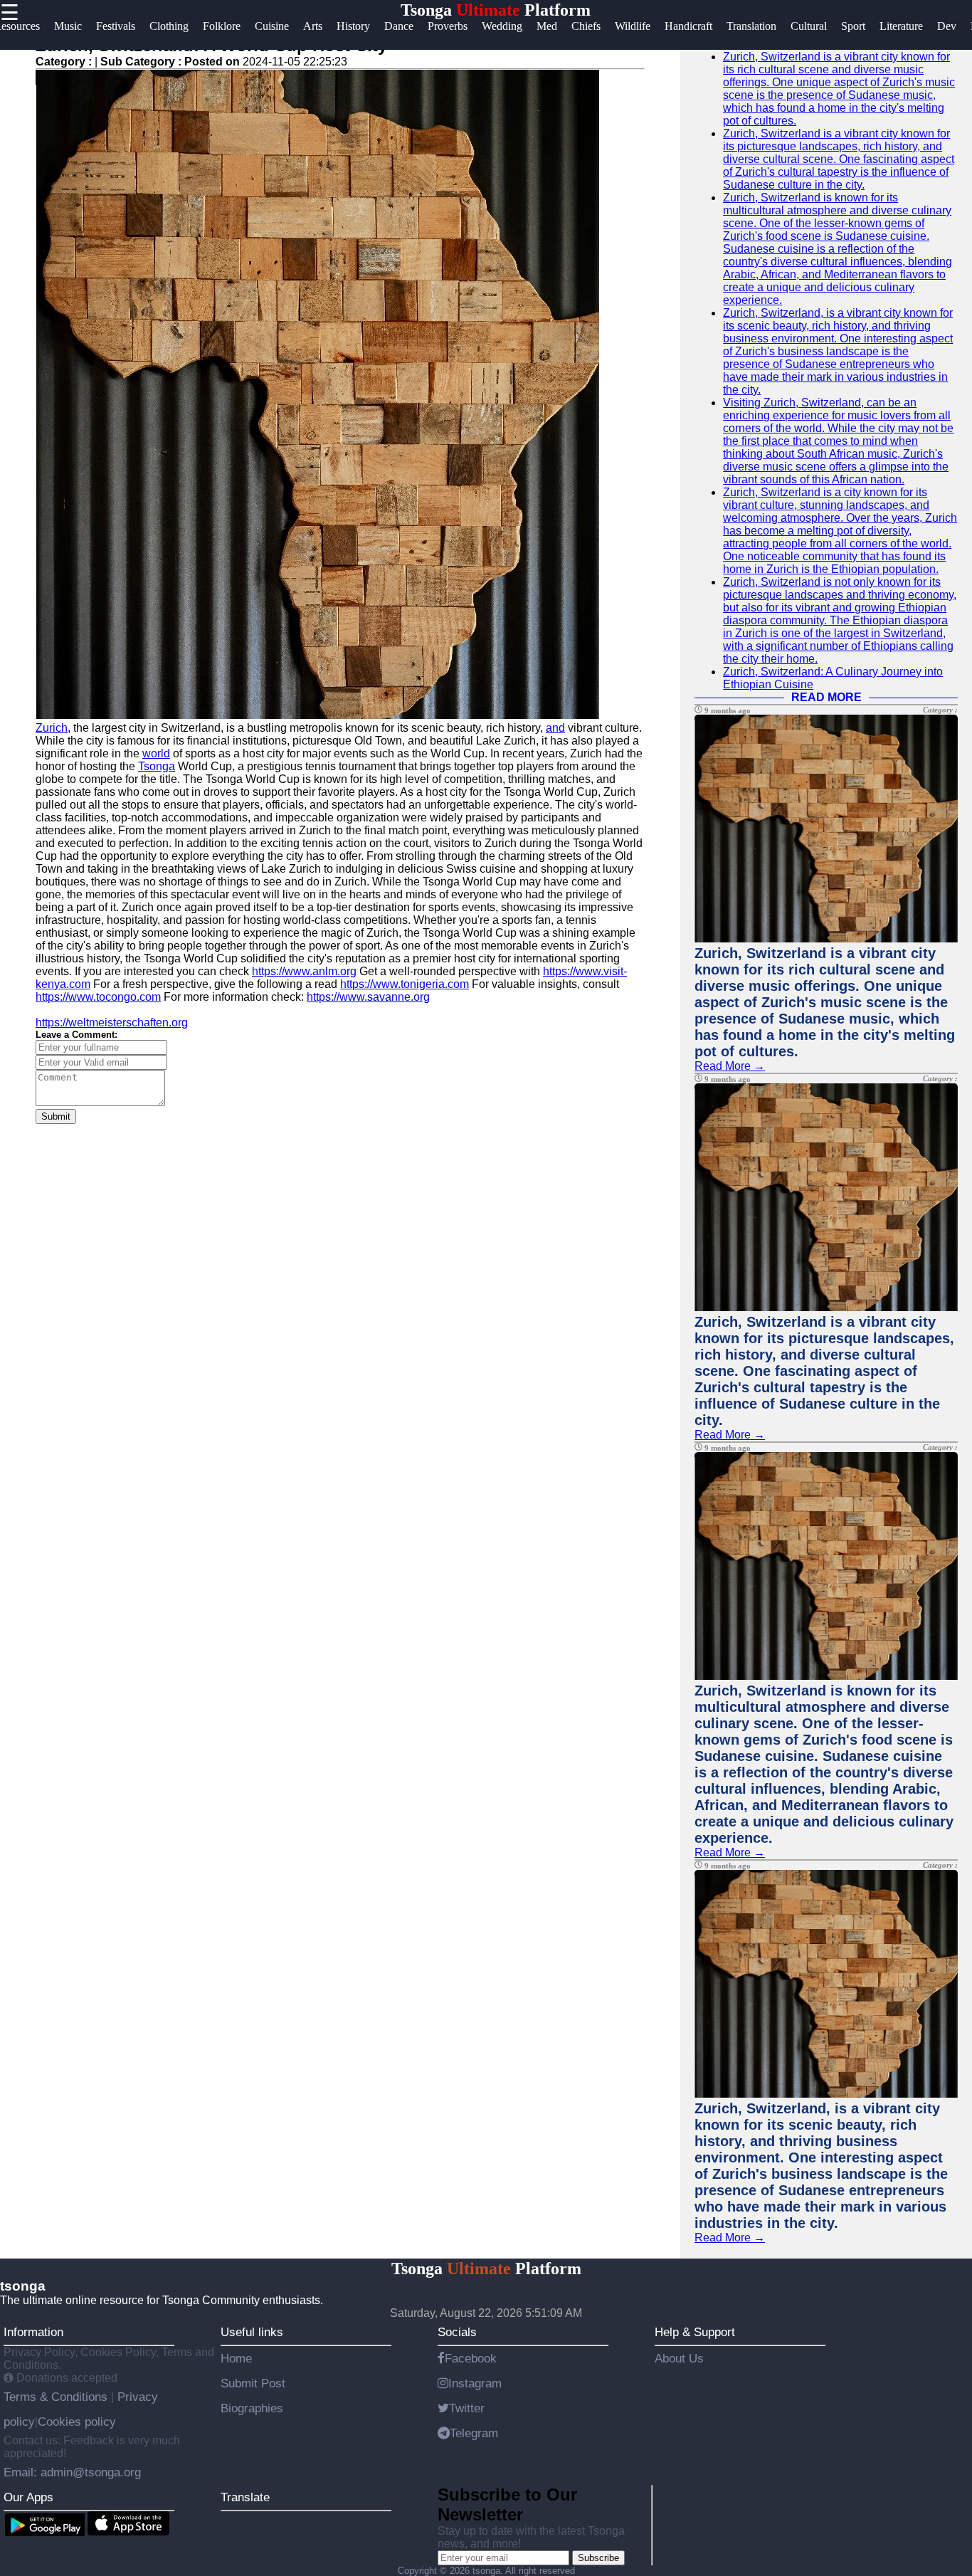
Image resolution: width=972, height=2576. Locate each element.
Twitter (467, 2408)
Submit (56, 1116)
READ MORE (826, 697)
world (156, 753)
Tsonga (157, 766)
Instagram (475, 2383)
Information (33, 2332)
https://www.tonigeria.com (405, 984)
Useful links (252, 2332)
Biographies (252, 2408)
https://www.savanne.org (368, 997)
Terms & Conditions (57, 2397)
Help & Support (695, 2332)
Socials (457, 2332)
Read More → (730, 1066)
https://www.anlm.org (304, 971)
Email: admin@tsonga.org (72, 2472)
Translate (245, 2497)
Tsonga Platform (496, 10)
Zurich (52, 728)
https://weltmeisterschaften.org (112, 1022)
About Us (679, 2358)
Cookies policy (77, 2422)
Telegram (474, 2433)
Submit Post (253, 2383)
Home (236, 2358)
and (555, 728)
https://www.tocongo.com (98, 997)
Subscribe (598, 2558)
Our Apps (28, 2497)
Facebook (471, 2358)
